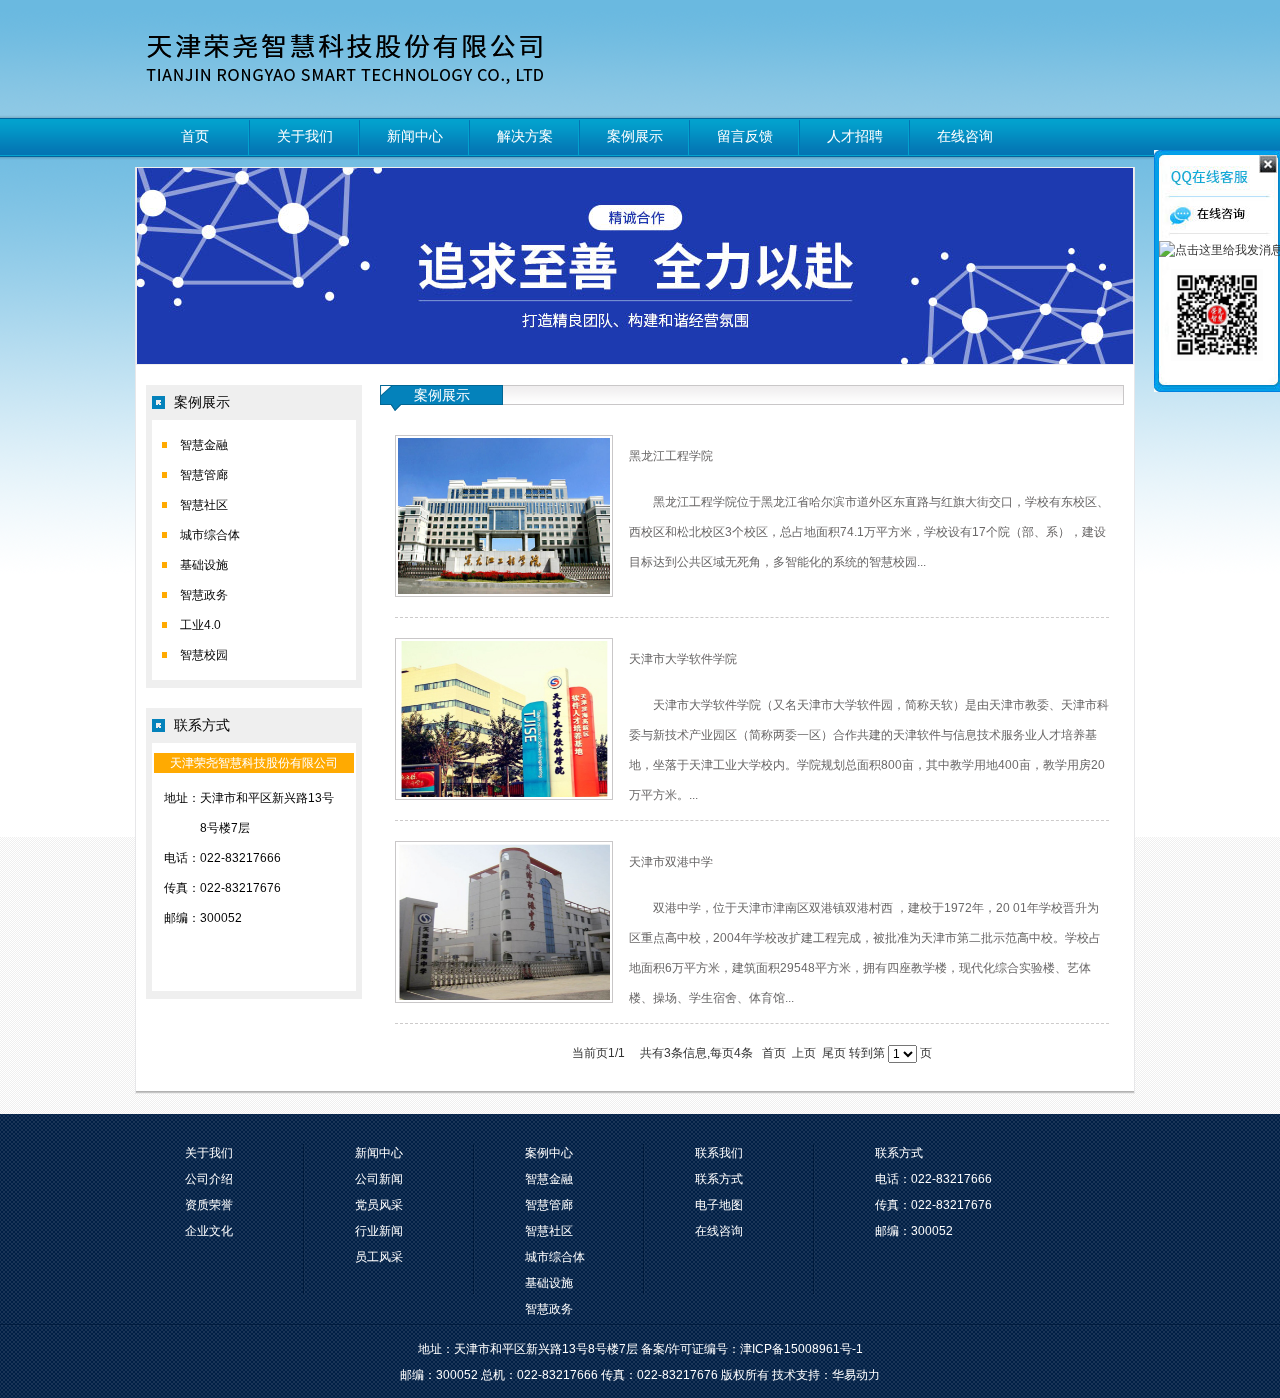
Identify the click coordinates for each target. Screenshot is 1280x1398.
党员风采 (379, 1205)
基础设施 (204, 565)
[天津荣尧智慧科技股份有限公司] (354, 58)
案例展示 (635, 136)
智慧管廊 (204, 475)
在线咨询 (965, 136)
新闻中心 (415, 136)
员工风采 (379, 1257)
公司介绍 (209, 1179)
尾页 (834, 1053)
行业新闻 (379, 1231)
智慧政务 (204, 595)
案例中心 (549, 1153)
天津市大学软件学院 (683, 659)
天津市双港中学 (671, 862)
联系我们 (719, 1153)
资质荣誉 (209, 1205)
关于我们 (305, 136)
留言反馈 (745, 136)
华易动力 (856, 1375)
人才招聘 (855, 136)
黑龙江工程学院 (671, 456)
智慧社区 (204, 505)
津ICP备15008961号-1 (801, 1349)
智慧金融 (204, 445)
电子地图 (719, 1205)
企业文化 (209, 1231)
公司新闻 (379, 1179)
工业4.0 (200, 625)
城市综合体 (210, 535)
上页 (804, 1053)
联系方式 (719, 1179)
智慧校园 (204, 655)
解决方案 (525, 136)
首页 (195, 136)
